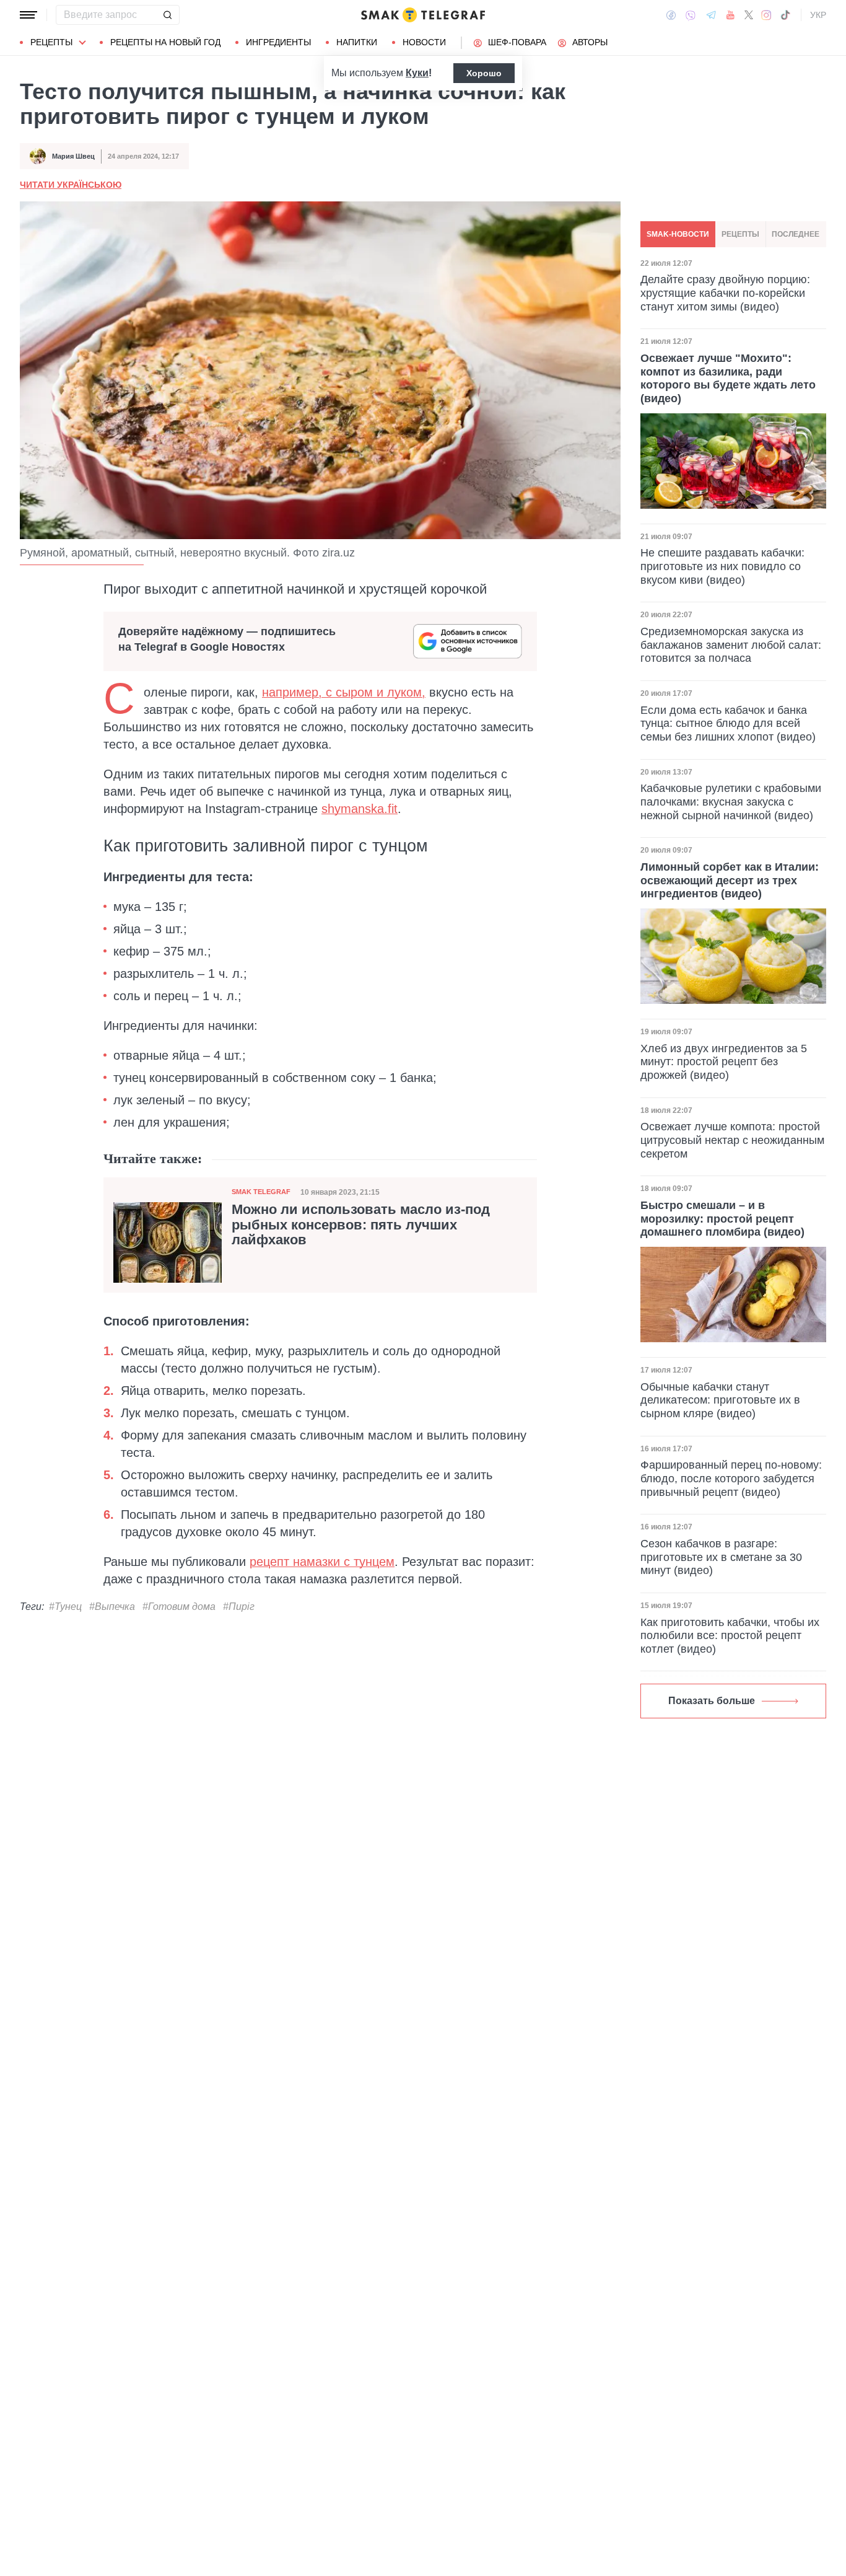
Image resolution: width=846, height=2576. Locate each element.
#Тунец (65, 1607)
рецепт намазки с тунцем (322, 1562)
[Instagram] (766, 15)
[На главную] (423, 15)
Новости (424, 42)
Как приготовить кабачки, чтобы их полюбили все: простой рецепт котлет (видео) (730, 1636)
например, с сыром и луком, (344, 692)
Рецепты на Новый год (165, 42)
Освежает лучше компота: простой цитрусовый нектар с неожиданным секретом (732, 1140)
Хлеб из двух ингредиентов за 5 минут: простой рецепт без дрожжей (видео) (724, 1062)
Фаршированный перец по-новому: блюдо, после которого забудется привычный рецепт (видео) (731, 1478)
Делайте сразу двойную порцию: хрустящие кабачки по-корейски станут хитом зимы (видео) (725, 293)
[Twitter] (749, 15)
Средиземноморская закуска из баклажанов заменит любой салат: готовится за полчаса (731, 645)
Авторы (590, 42)
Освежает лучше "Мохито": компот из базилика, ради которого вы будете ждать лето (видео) (728, 378)
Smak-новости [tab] (678, 234)
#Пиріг (239, 1607)
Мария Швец (73, 156)
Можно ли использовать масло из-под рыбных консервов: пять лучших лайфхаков (361, 1224)
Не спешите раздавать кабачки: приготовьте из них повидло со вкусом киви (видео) (722, 567)
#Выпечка (112, 1607)
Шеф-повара (517, 42)
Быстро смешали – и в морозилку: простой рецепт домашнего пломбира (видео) (722, 1219)
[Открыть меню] (28, 15)
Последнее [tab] (796, 234)
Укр (818, 15)
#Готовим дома (179, 1607)
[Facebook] (671, 15)
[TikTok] (785, 15)
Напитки (357, 42)
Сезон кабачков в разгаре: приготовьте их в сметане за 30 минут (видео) (721, 1557)
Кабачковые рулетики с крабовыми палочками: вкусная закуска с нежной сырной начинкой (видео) (731, 802)
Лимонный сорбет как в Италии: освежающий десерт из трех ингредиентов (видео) (730, 880)
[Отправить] (167, 15)
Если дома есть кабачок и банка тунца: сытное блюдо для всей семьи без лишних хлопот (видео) (728, 723)
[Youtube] (730, 15)
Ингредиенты (278, 42)
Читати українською (71, 185)
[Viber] (691, 15)
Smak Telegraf (261, 1192)
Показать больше (712, 1701)
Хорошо (484, 73)
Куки (417, 73)
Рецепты (51, 42)
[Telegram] (711, 15)
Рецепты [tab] (740, 234)
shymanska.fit (360, 809)
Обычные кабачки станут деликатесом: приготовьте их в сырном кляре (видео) (720, 1400)
